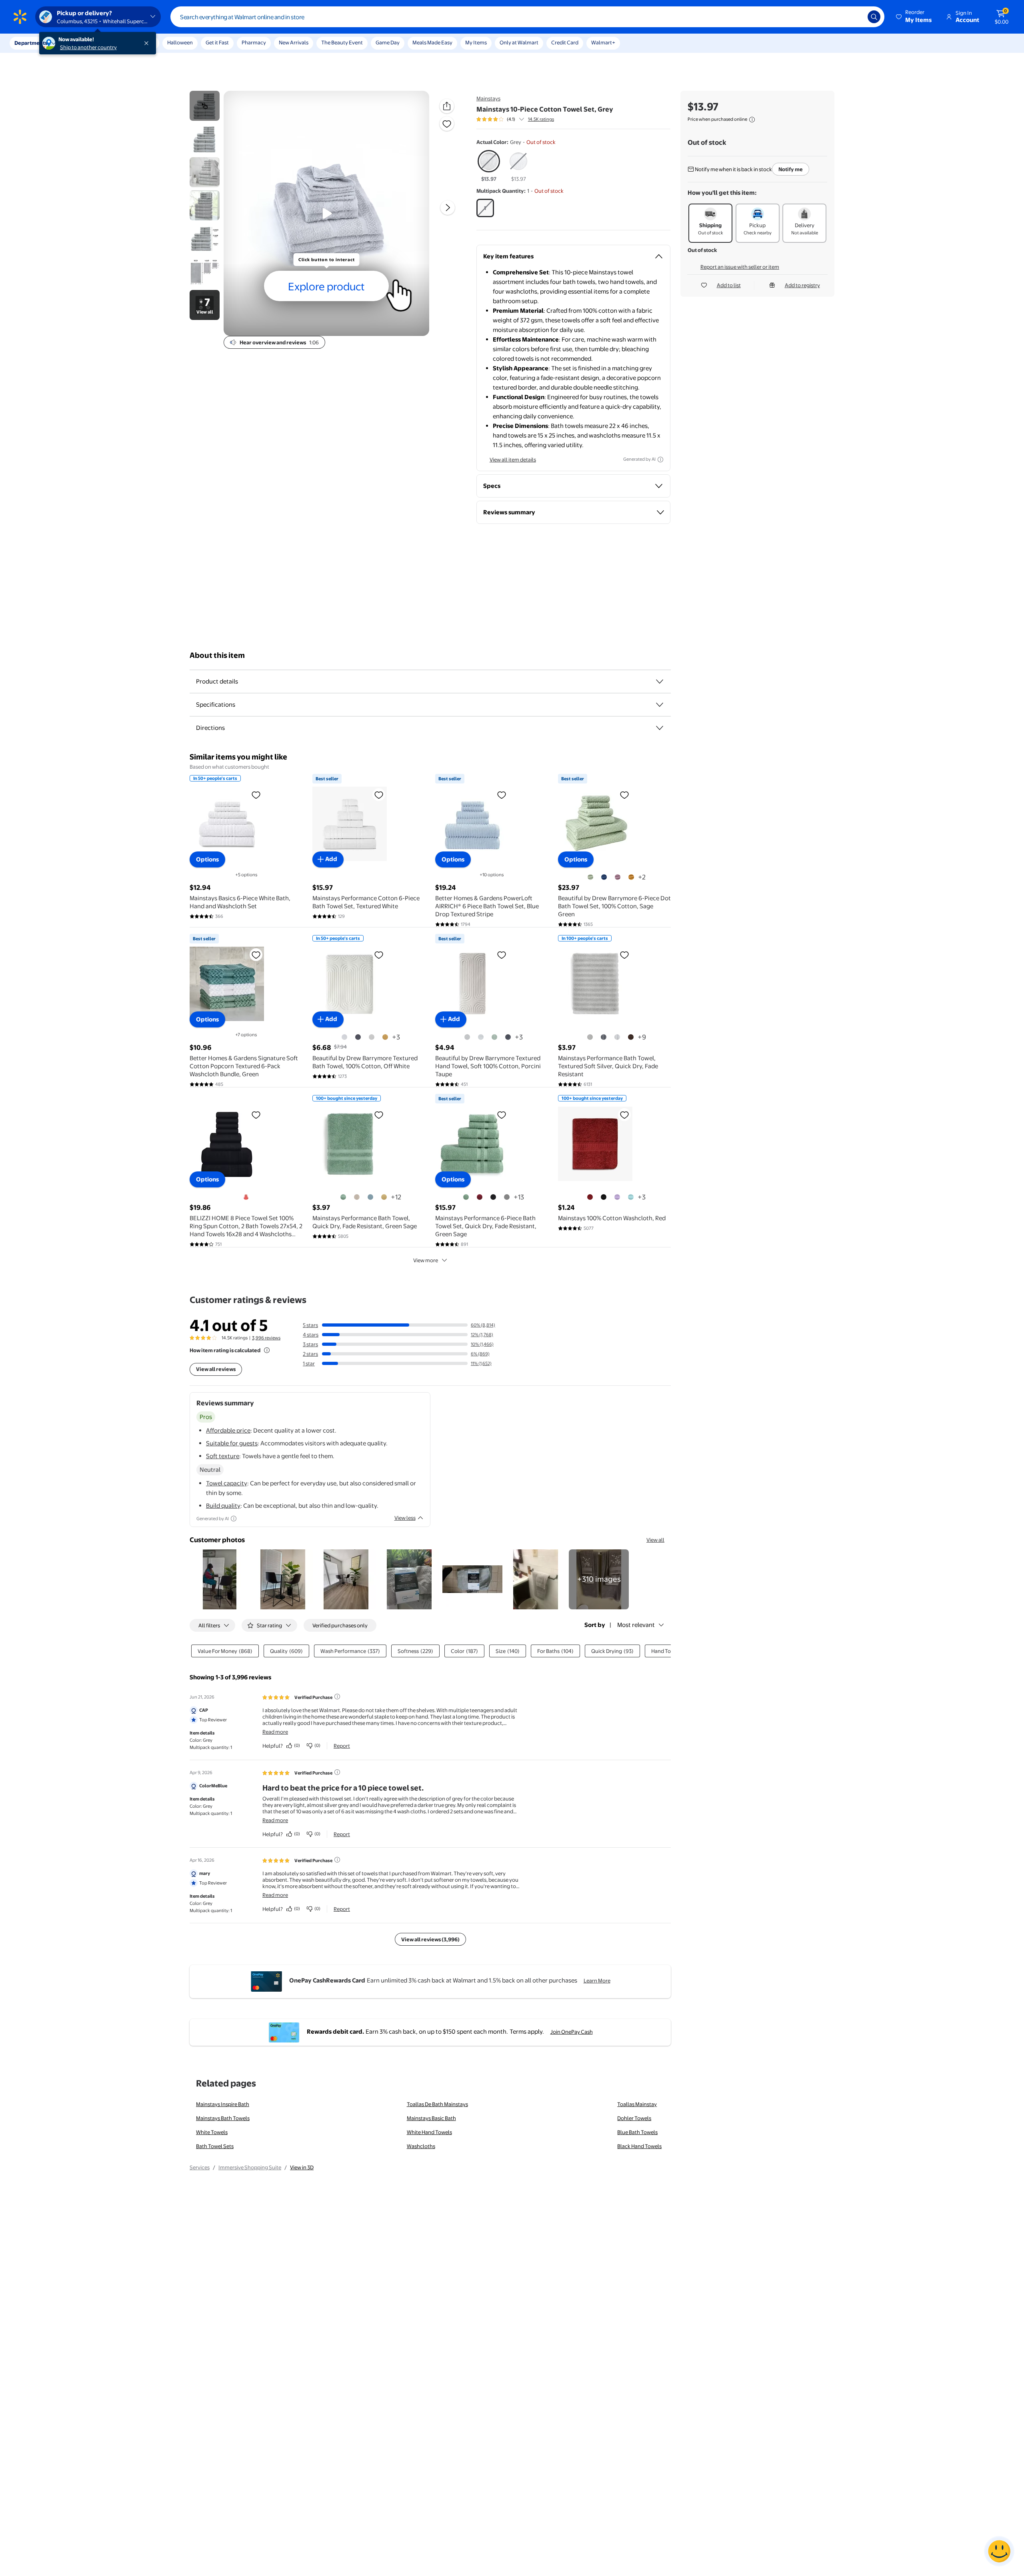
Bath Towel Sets (215, 2146)
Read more (275, 1732)
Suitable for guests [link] (232, 1443)
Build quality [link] (223, 1506)
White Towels (212, 2132)
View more (426, 1260)
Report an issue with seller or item (740, 267)
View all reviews (216, 1369)
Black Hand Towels (639, 2146)
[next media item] (448, 208)
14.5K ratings (541, 119)
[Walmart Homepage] (20, 17)
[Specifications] (660, 705)
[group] (515, 119)
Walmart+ (603, 42)
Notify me (791, 169)
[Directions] (660, 728)
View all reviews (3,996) (430, 1939)
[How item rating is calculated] (267, 1350)
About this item (217, 655)
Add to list (729, 285)
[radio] (489, 166)
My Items (476, 42)
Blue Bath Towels (637, 2132)
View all (655, 1540)
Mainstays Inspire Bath (223, 2104)
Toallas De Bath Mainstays (437, 2104)
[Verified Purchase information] (337, 1697)
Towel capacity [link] (227, 1483)
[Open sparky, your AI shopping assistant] (999, 2551)
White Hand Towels (429, 2132)
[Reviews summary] (522, 119)
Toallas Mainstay (637, 2104)
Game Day (388, 42)
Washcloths (421, 2146)
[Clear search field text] (856, 17)
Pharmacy (254, 42)
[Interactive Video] (205, 106)
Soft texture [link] (223, 1456)
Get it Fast (217, 42)
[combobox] (527, 17)
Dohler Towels (634, 2118)
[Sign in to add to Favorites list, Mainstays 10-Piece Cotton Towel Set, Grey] (447, 124)
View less (405, 1518)
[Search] (874, 17)
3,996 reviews (266, 1338)
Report (342, 1746)
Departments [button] (31, 43)
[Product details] (660, 681)
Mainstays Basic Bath (431, 2118)
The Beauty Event (342, 42)
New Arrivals (294, 42)
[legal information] (752, 120)
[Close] (148, 43)
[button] (914, 17)
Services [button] (80, 43)
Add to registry (802, 285)
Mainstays (488, 98)
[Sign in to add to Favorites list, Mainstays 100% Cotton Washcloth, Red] (624, 1115)
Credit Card (565, 42)
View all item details (513, 460)
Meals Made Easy (432, 42)
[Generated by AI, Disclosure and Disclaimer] (660, 460)
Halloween (180, 42)
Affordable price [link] (228, 1430)
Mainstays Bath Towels (223, 2118)
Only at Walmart (519, 42)
